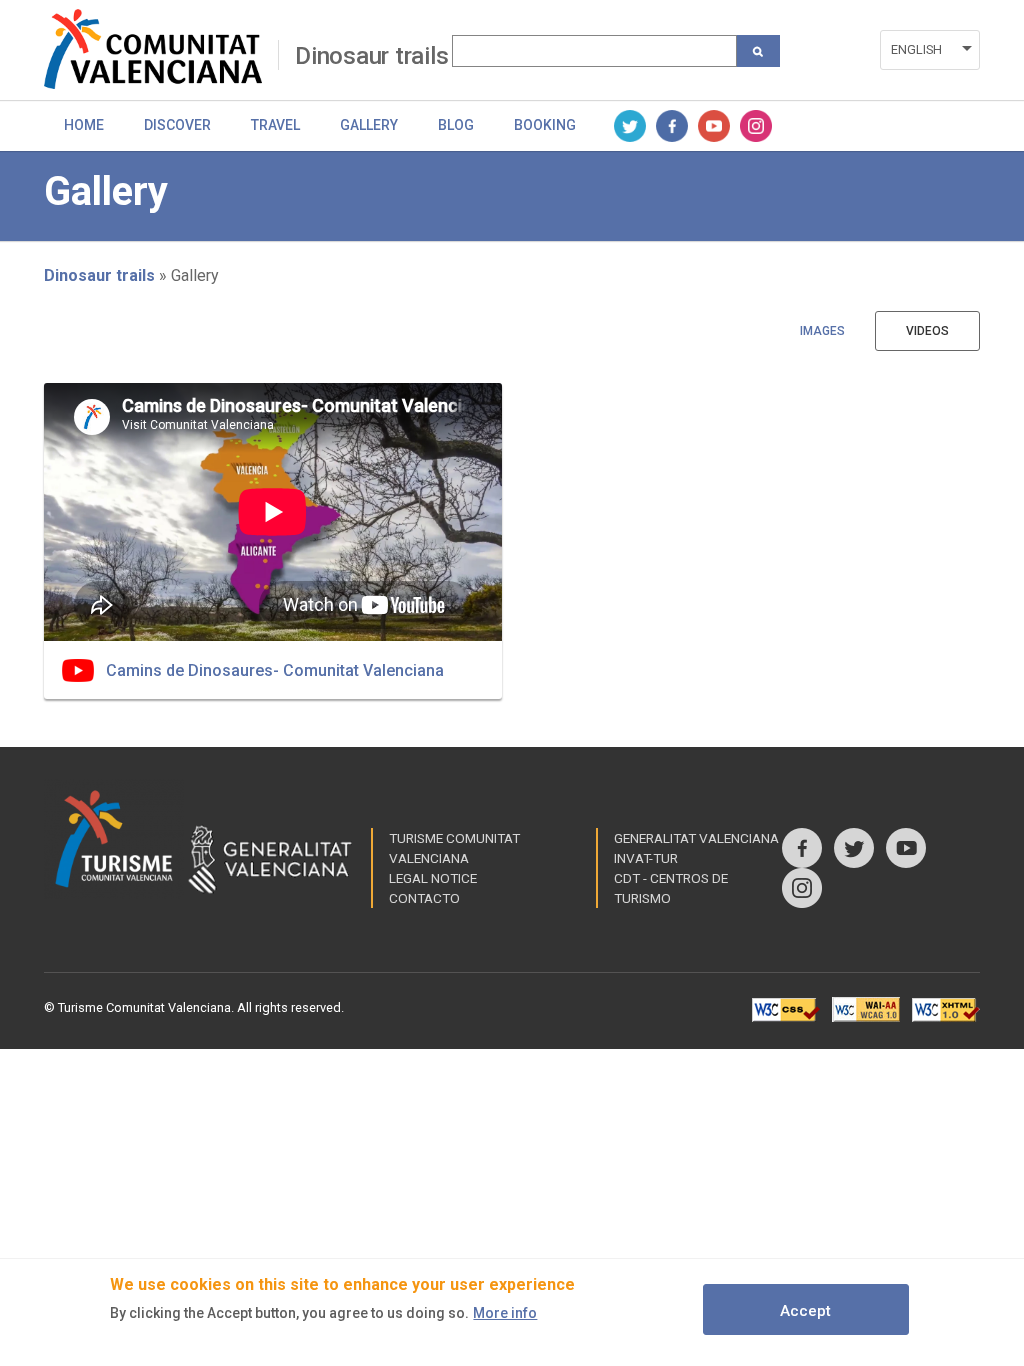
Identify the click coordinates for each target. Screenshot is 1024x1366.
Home (84, 125)
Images (822, 331)
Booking (545, 125)
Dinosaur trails (371, 56)
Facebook (672, 126)
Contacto (424, 898)
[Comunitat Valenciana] (161, 49)
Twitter (630, 126)
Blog (456, 125)
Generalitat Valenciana (696, 838)
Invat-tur (646, 858)
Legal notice (433, 878)
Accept (805, 1311)
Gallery (369, 125)
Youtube (714, 126)
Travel (275, 125)
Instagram (756, 126)
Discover (177, 125)
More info (505, 1313)
